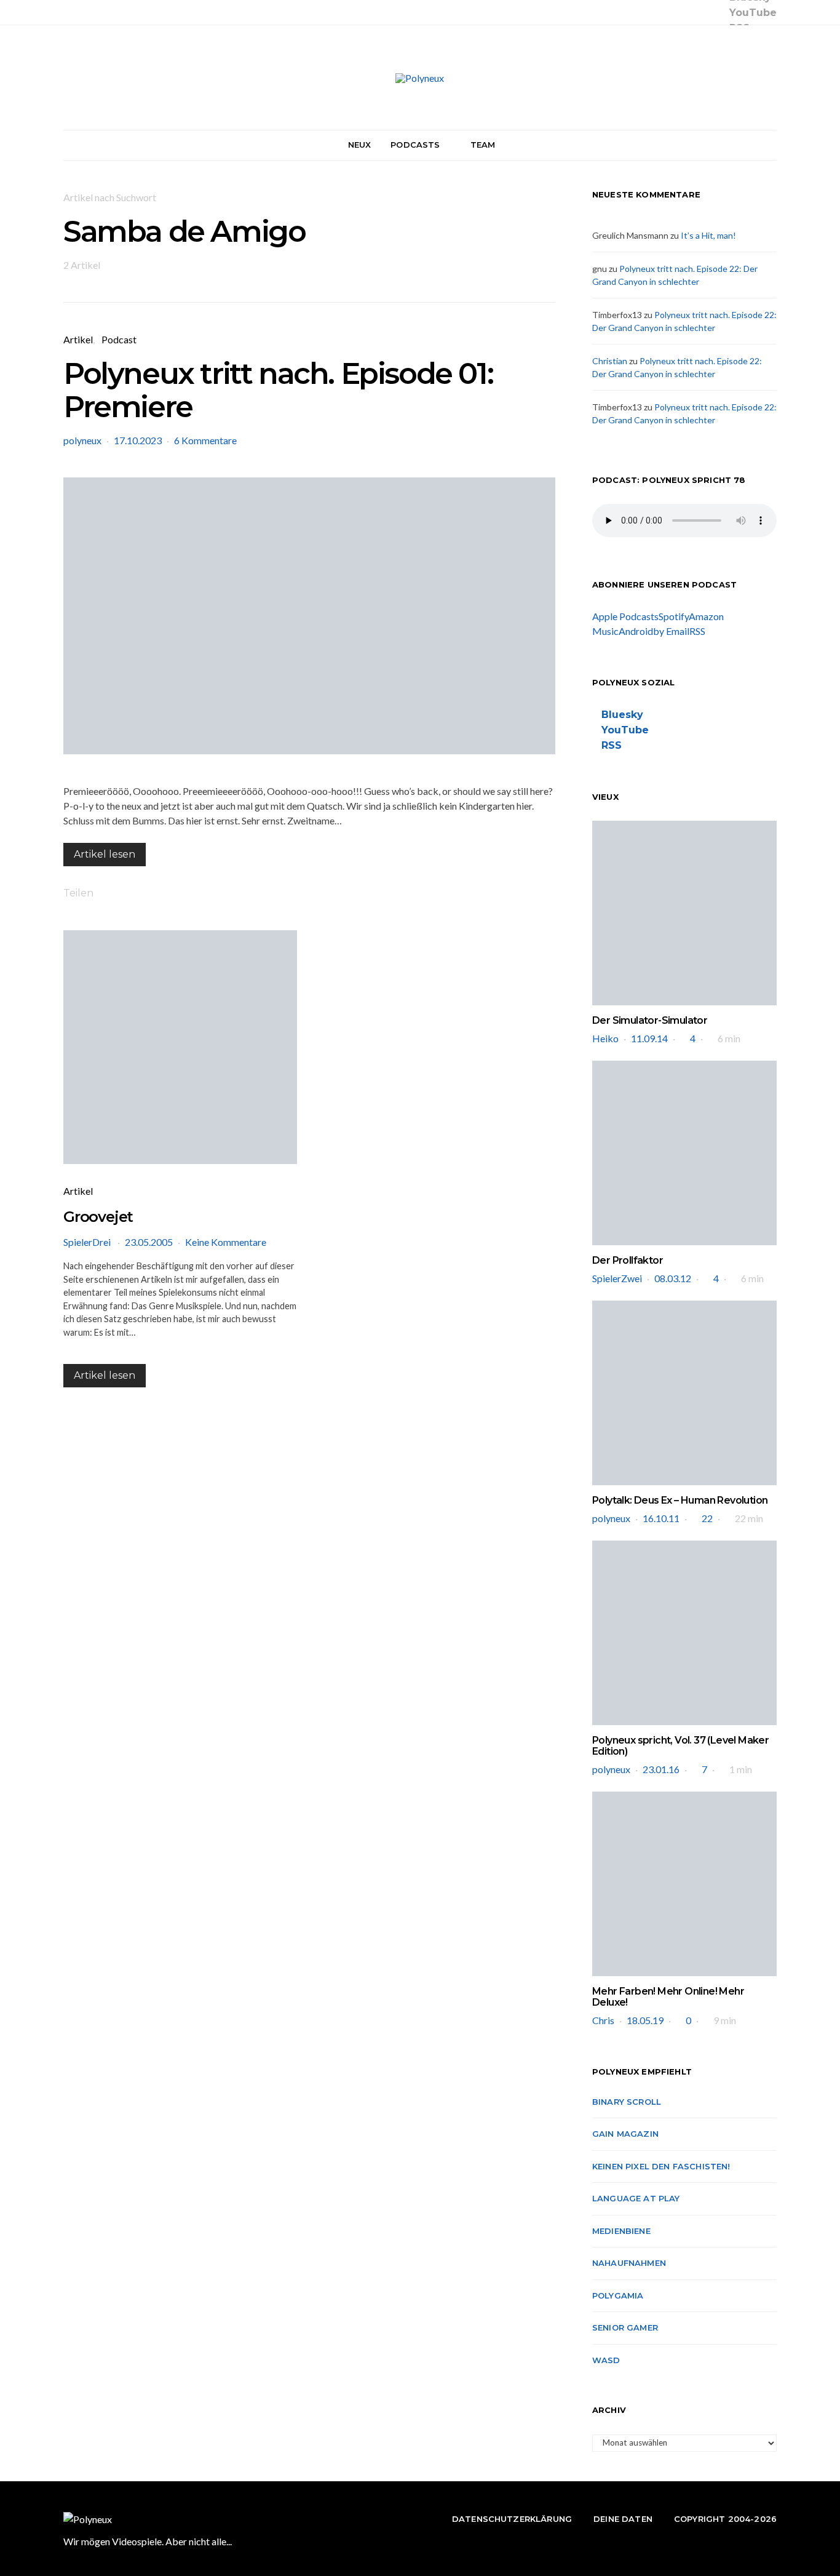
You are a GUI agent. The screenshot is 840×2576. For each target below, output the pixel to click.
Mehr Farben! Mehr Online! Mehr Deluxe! (668, 1997)
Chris (603, 2020)
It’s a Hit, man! (708, 235)
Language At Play (636, 2198)
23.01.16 (661, 1769)
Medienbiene (621, 2231)
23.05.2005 (149, 1242)
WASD (606, 2360)
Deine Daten (623, 2519)
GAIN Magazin (625, 2134)
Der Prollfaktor (628, 1260)
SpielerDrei (88, 1242)
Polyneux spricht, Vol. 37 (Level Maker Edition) (680, 1746)
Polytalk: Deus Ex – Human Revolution (680, 1500)
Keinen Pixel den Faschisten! (661, 2166)
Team (483, 145)
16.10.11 (661, 1518)
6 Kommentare (205, 440)
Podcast (119, 339)
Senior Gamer (625, 2327)
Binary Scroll (627, 2102)
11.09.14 (649, 1038)
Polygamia (618, 2295)
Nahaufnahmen (629, 2263)
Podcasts (415, 145)
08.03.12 (673, 1278)
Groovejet (98, 1217)
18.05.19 (645, 2020)
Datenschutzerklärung (512, 2519)
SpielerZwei (617, 1278)
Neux (360, 145)
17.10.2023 (138, 440)
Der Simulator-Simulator (650, 1020)
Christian (610, 361)
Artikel (78, 339)
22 (707, 1518)
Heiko (605, 1038)
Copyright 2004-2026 (725, 2519)
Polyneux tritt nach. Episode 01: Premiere (278, 390)
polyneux (82, 440)
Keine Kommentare (226, 1242)
